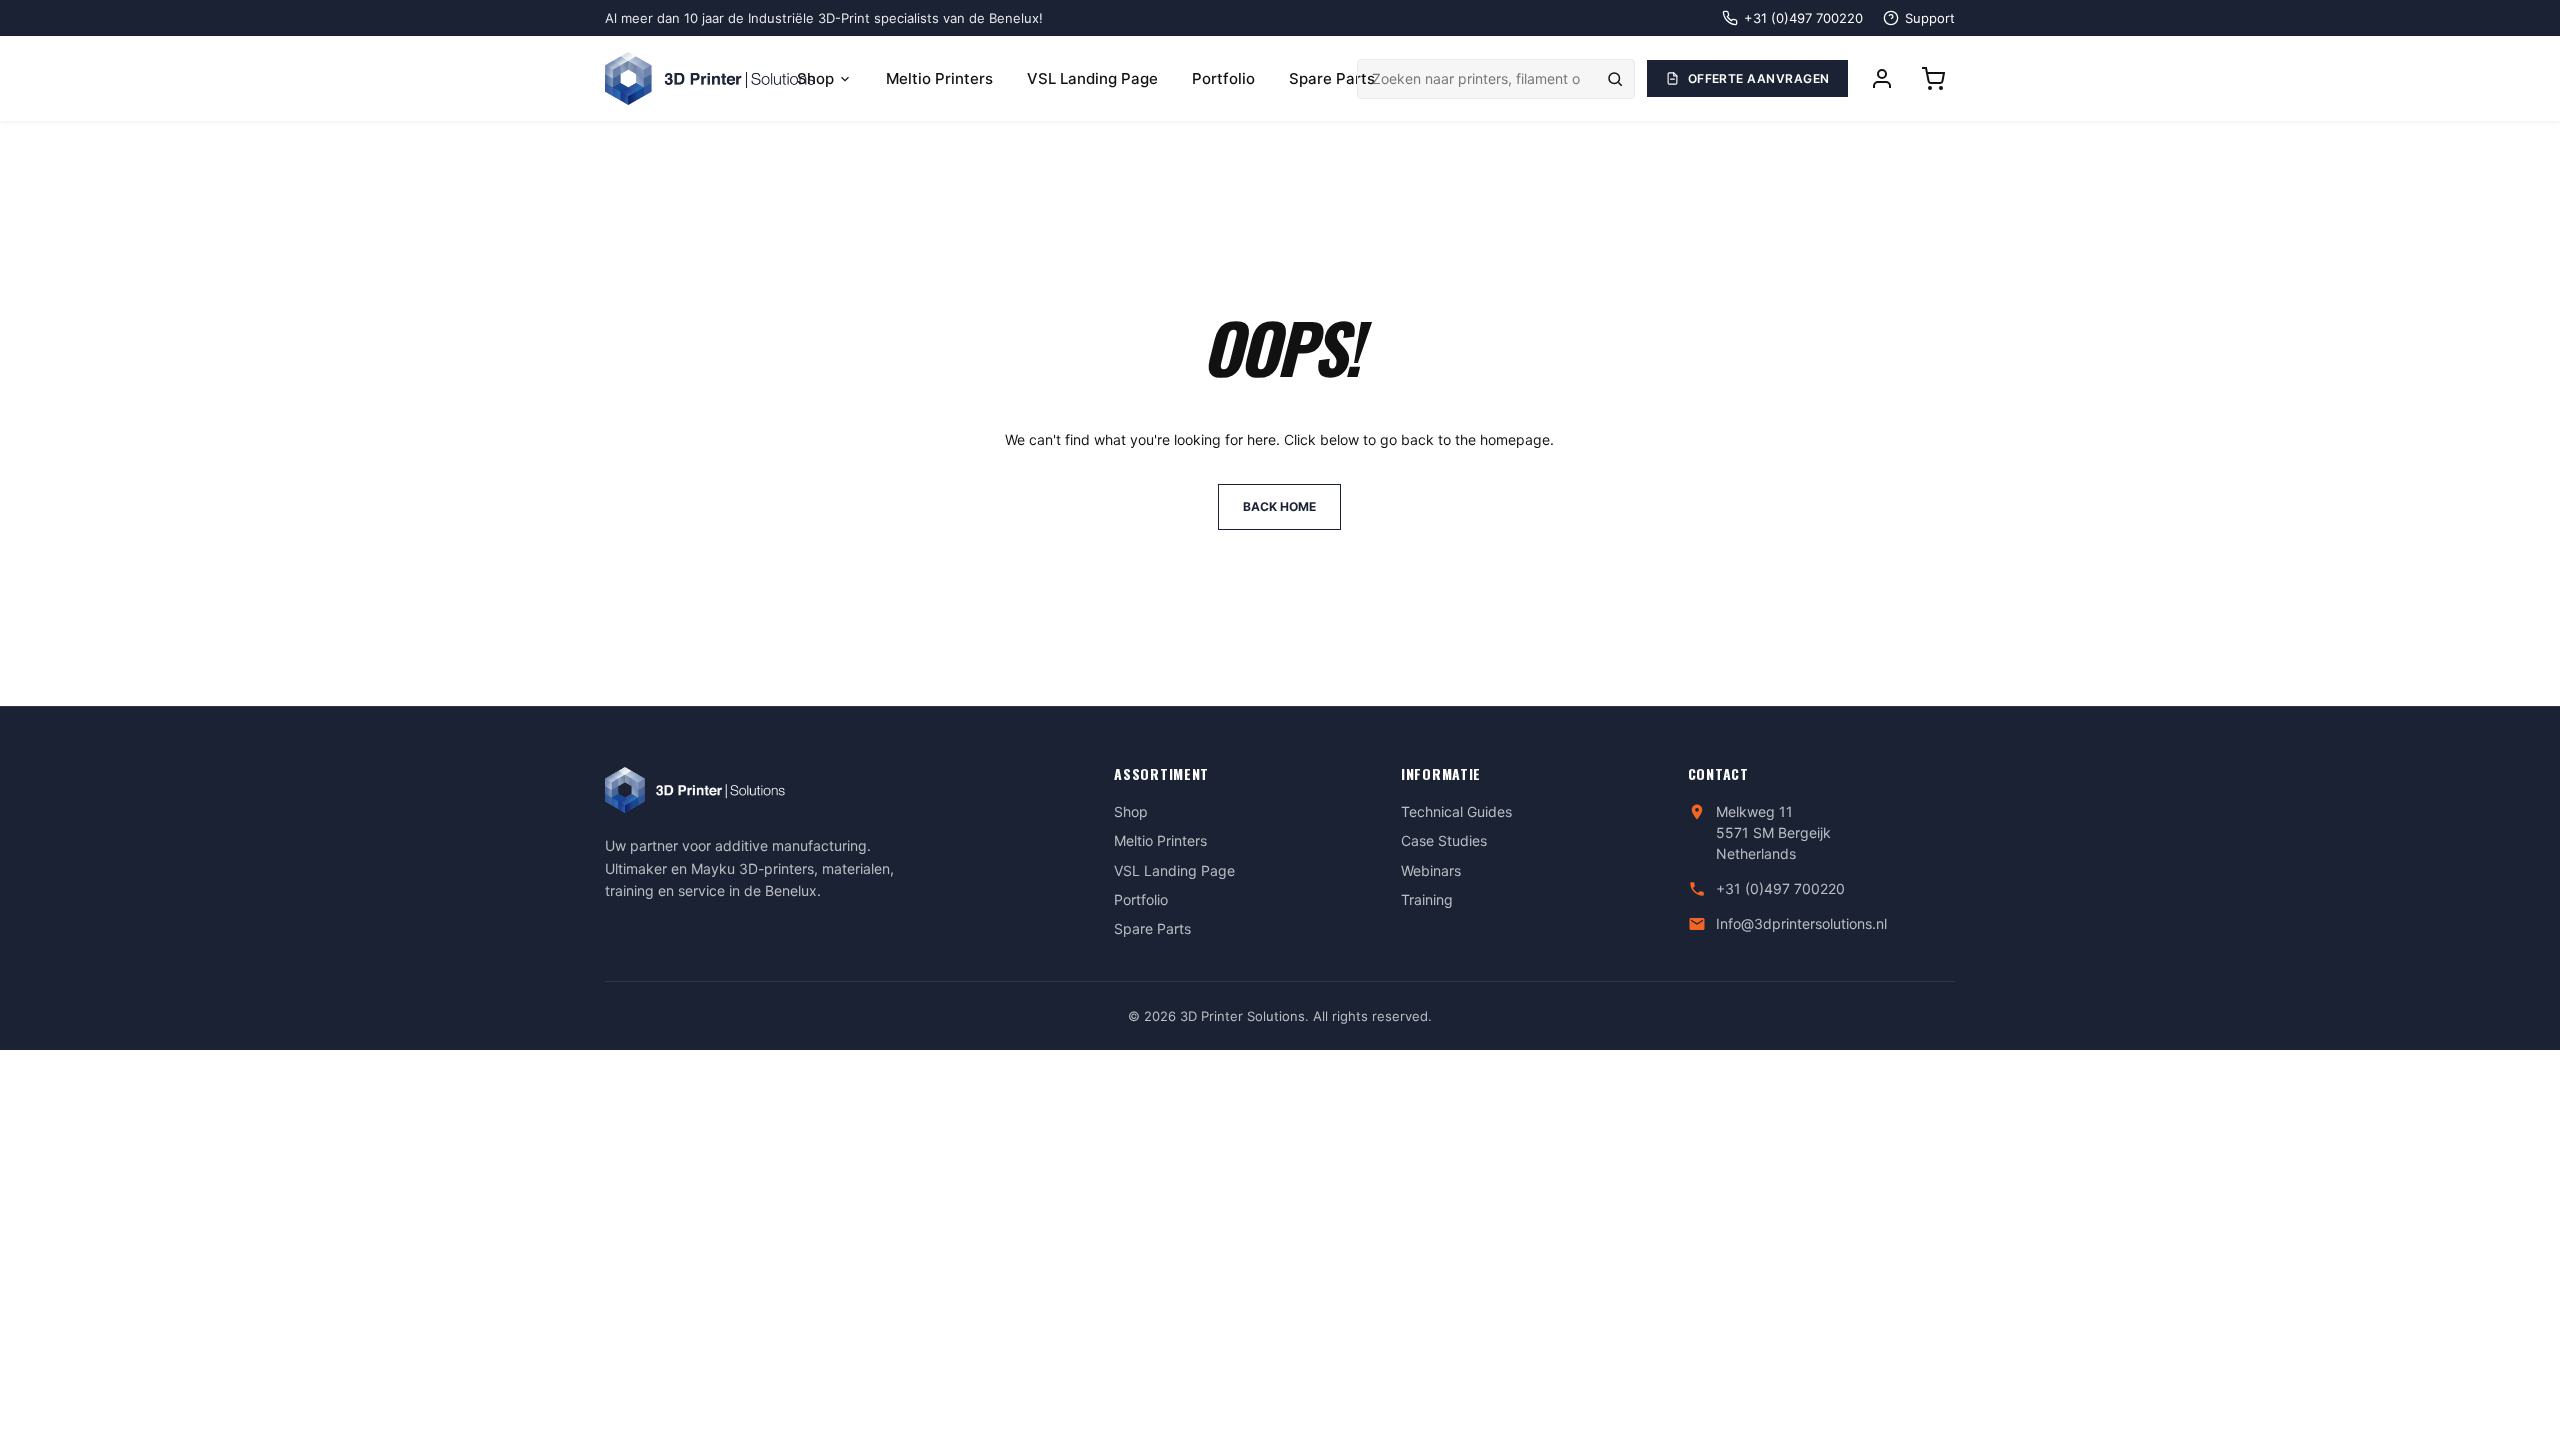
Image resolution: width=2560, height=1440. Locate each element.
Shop (815, 78)
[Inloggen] (1882, 79)
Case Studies (1444, 840)
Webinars (1431, 870)
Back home (1279, 506)
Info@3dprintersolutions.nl (1801, 923)
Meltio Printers (939, 78)
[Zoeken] (1615, 79)
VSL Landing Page (1092, 78)
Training (1427, 899)
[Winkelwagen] (1933, 79)
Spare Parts (1332, 78)
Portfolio (1223, 78)
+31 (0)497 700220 (1780, 888)
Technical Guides (1456, 811)
